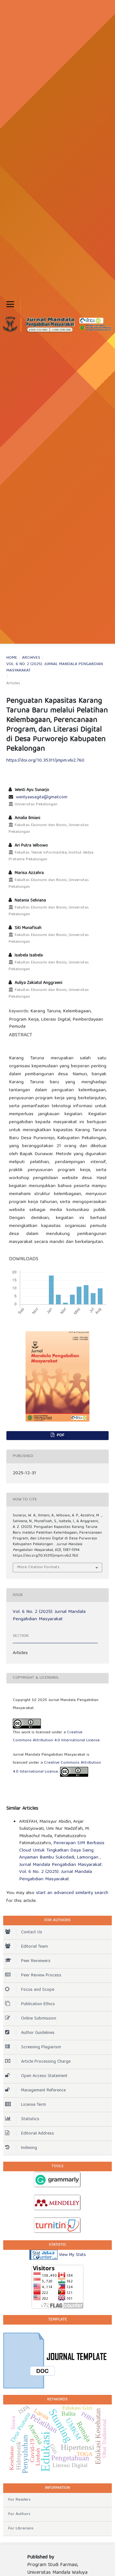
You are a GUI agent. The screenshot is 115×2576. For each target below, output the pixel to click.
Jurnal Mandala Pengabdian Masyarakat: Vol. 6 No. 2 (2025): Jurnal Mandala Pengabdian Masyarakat (61, 1872)
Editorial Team (34, 1947)
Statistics (30, 2119)
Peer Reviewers (36, 1961)
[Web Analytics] (43, 2255)
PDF (60, 1435)
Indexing (29, 2148)
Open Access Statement (44, 2076)
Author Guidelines (38, 2033)
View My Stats (72, 2255)
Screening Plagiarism (41, 2047)
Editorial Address (38, 2134)
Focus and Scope (38, 1990)
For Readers (19, 2500)
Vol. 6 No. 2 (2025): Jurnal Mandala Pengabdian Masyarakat (55, 668)
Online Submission (39, 2019)
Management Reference (43, 2090)
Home (12, 658)
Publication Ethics (38, 2004)
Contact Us (32, 1932)
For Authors (19, 2514)
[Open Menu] (10, 304)
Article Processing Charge (46, 2062)
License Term (34, 2105)
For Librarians (21, 2529)
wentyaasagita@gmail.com (42, 797)
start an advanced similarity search (72, 1893)
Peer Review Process (41, 1975)
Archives (31, 658)
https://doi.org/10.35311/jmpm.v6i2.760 (45, 761)
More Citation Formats (38, 1567)
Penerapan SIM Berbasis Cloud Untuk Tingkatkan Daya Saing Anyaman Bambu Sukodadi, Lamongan (62, 1850)
